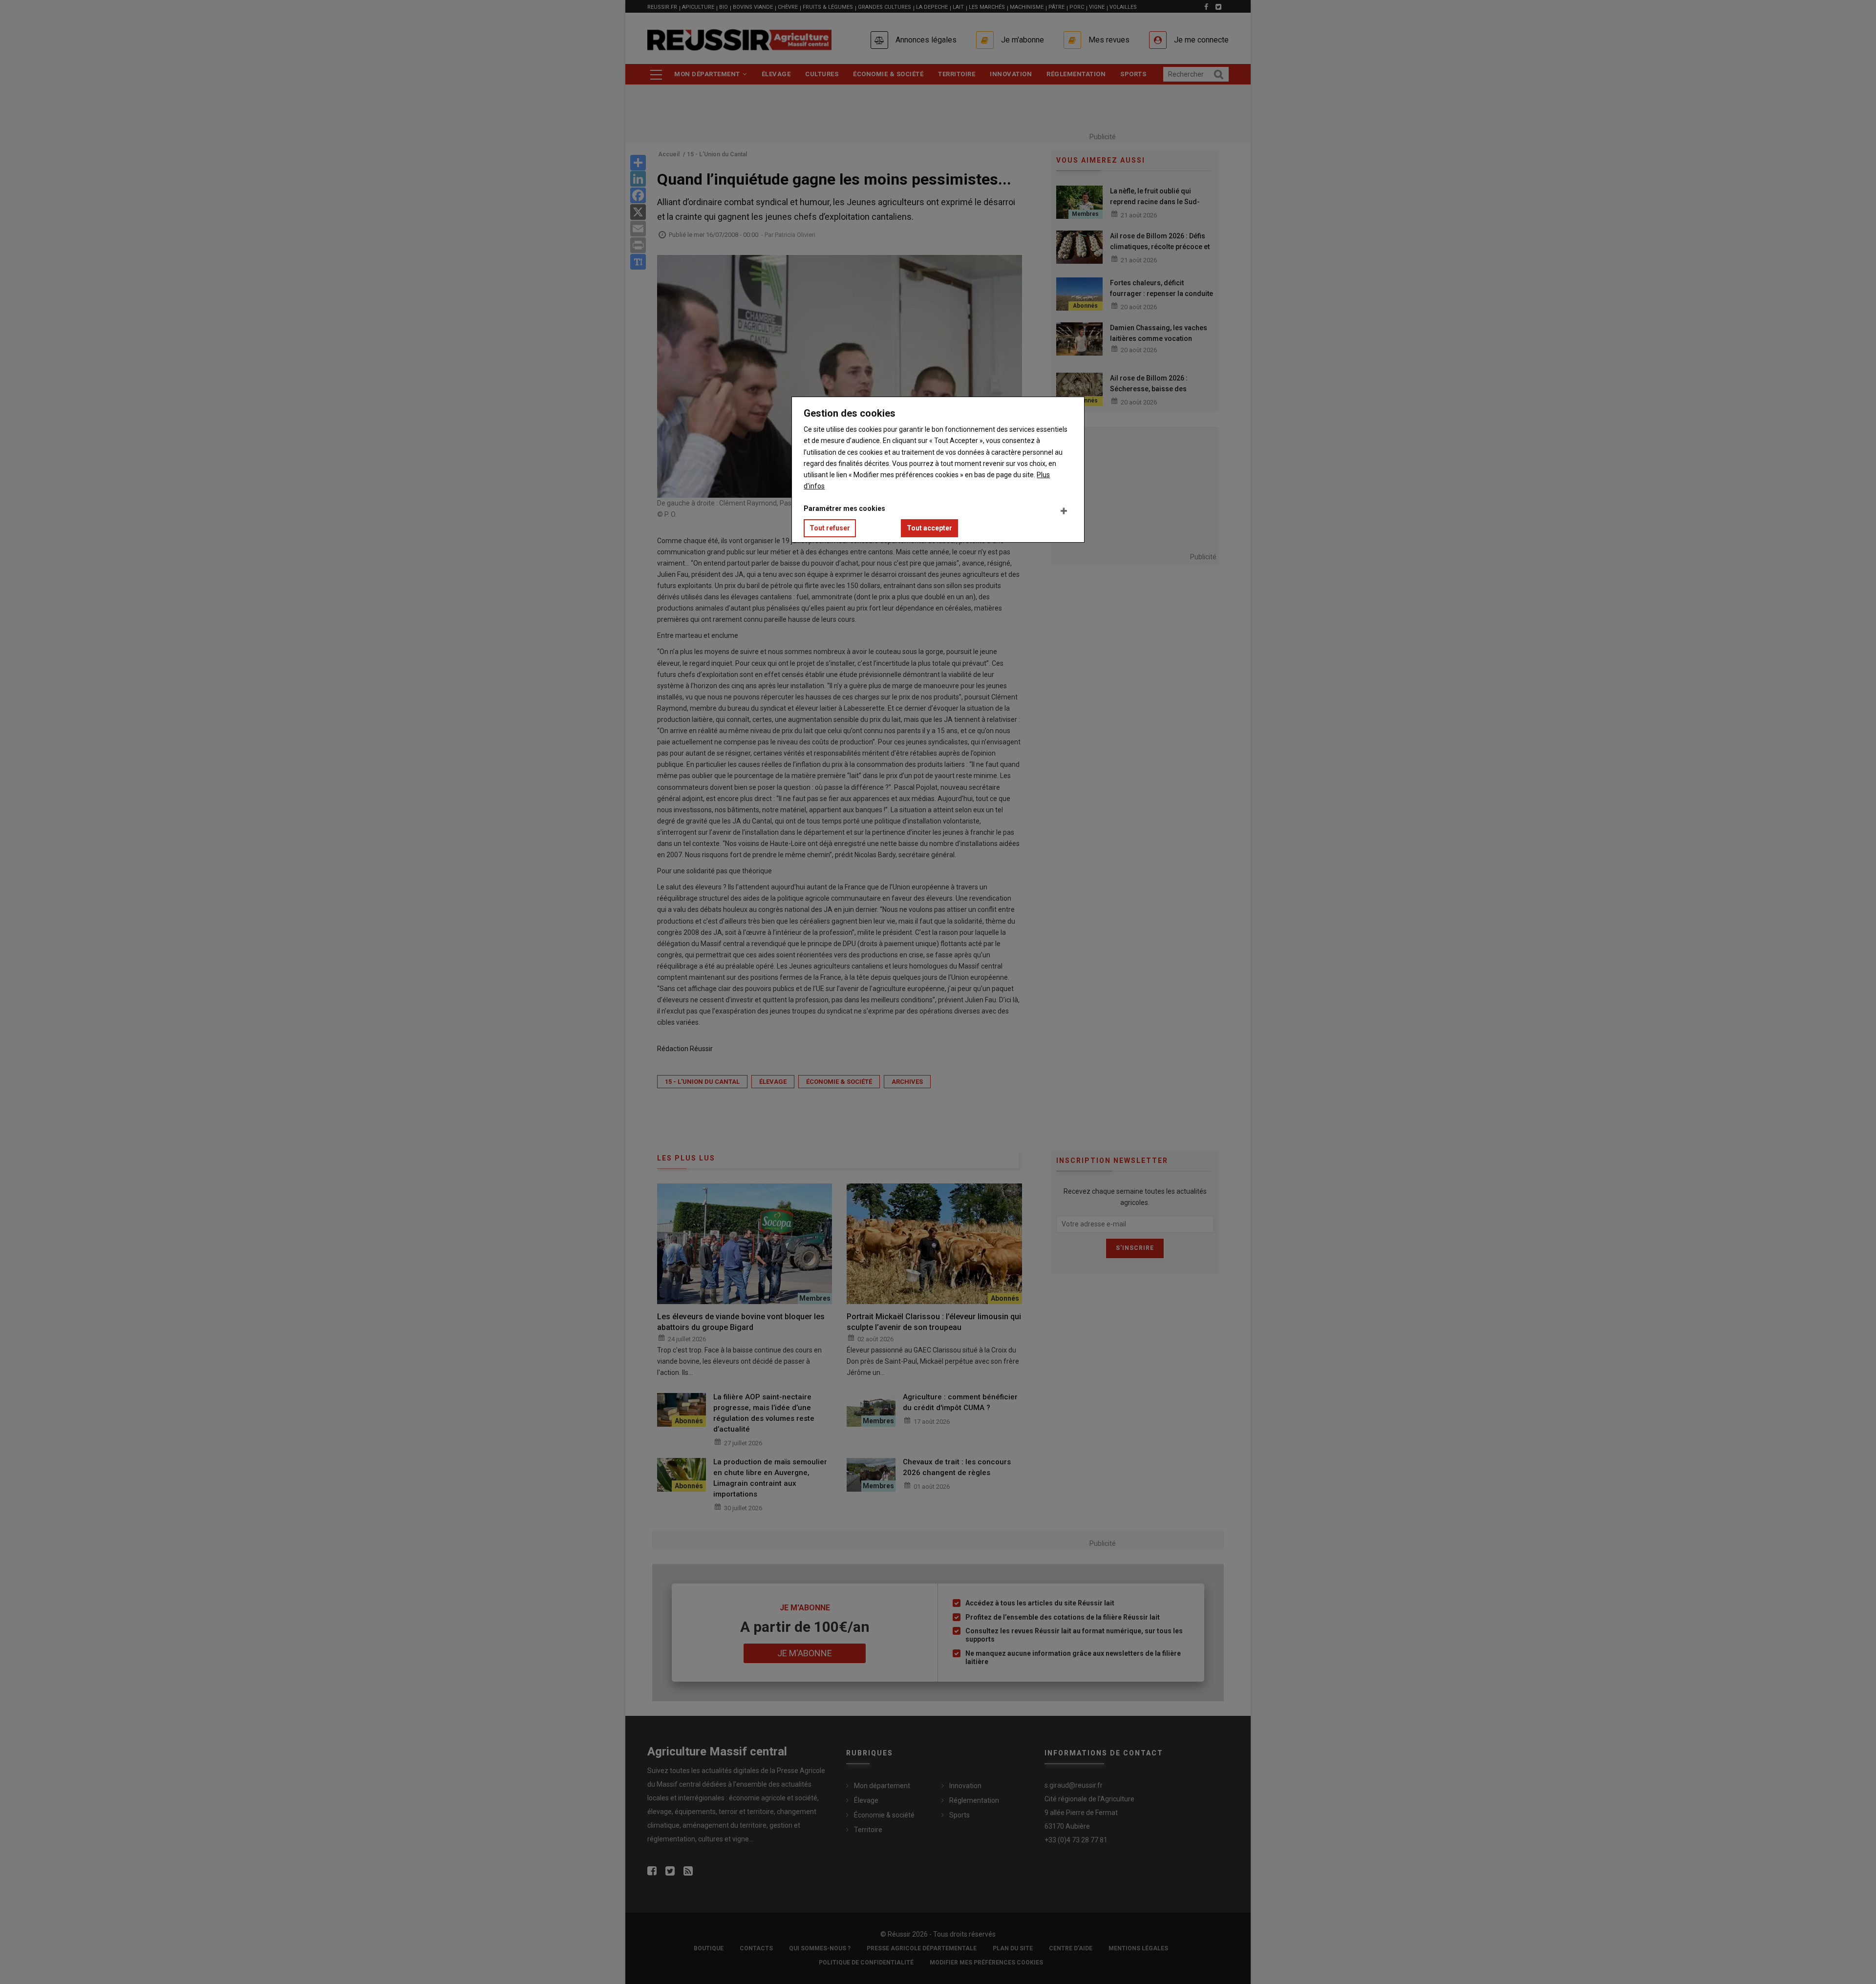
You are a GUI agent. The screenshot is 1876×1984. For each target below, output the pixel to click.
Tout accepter (929, 528)
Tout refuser (830, 528)
